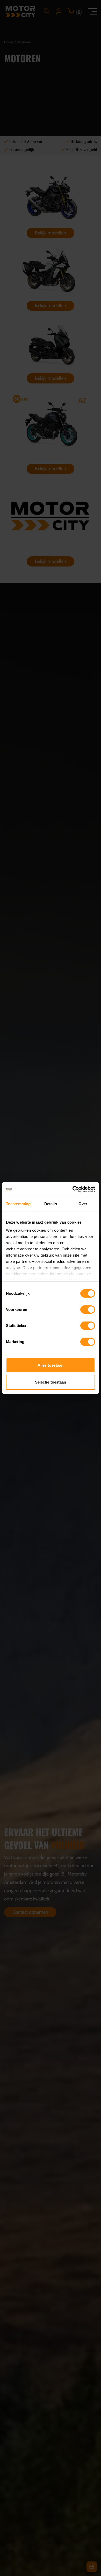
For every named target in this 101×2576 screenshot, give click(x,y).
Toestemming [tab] (18, 1204)
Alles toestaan (51, 1365)
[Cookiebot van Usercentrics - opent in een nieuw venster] (73, 1189)
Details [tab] (51, 1204)
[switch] (88, 1310)
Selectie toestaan (51, 1382)
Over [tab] (83, 1204)
